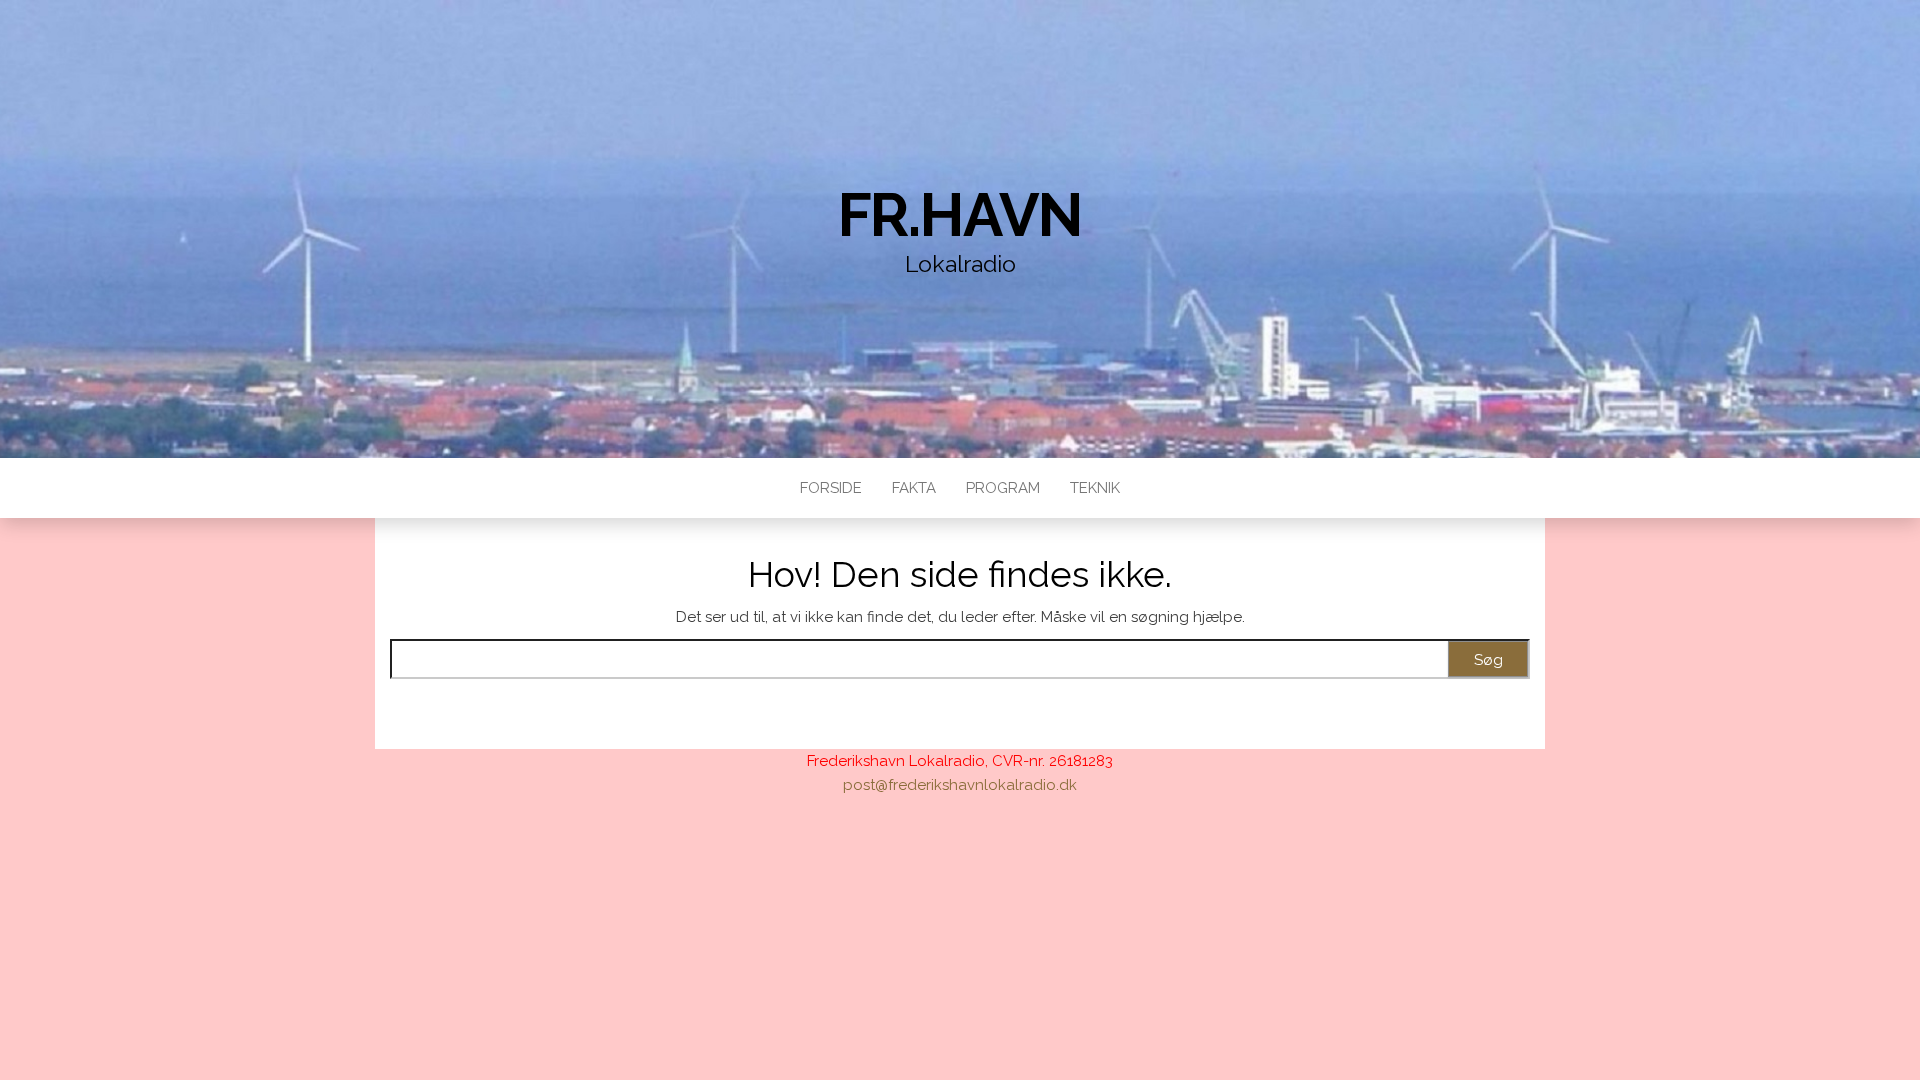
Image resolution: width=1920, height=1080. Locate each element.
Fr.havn (960, 215)
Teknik (1095, 488)
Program (1003, 488)
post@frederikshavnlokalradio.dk (960, 785)
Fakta (914, 488)
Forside (831, 488)
